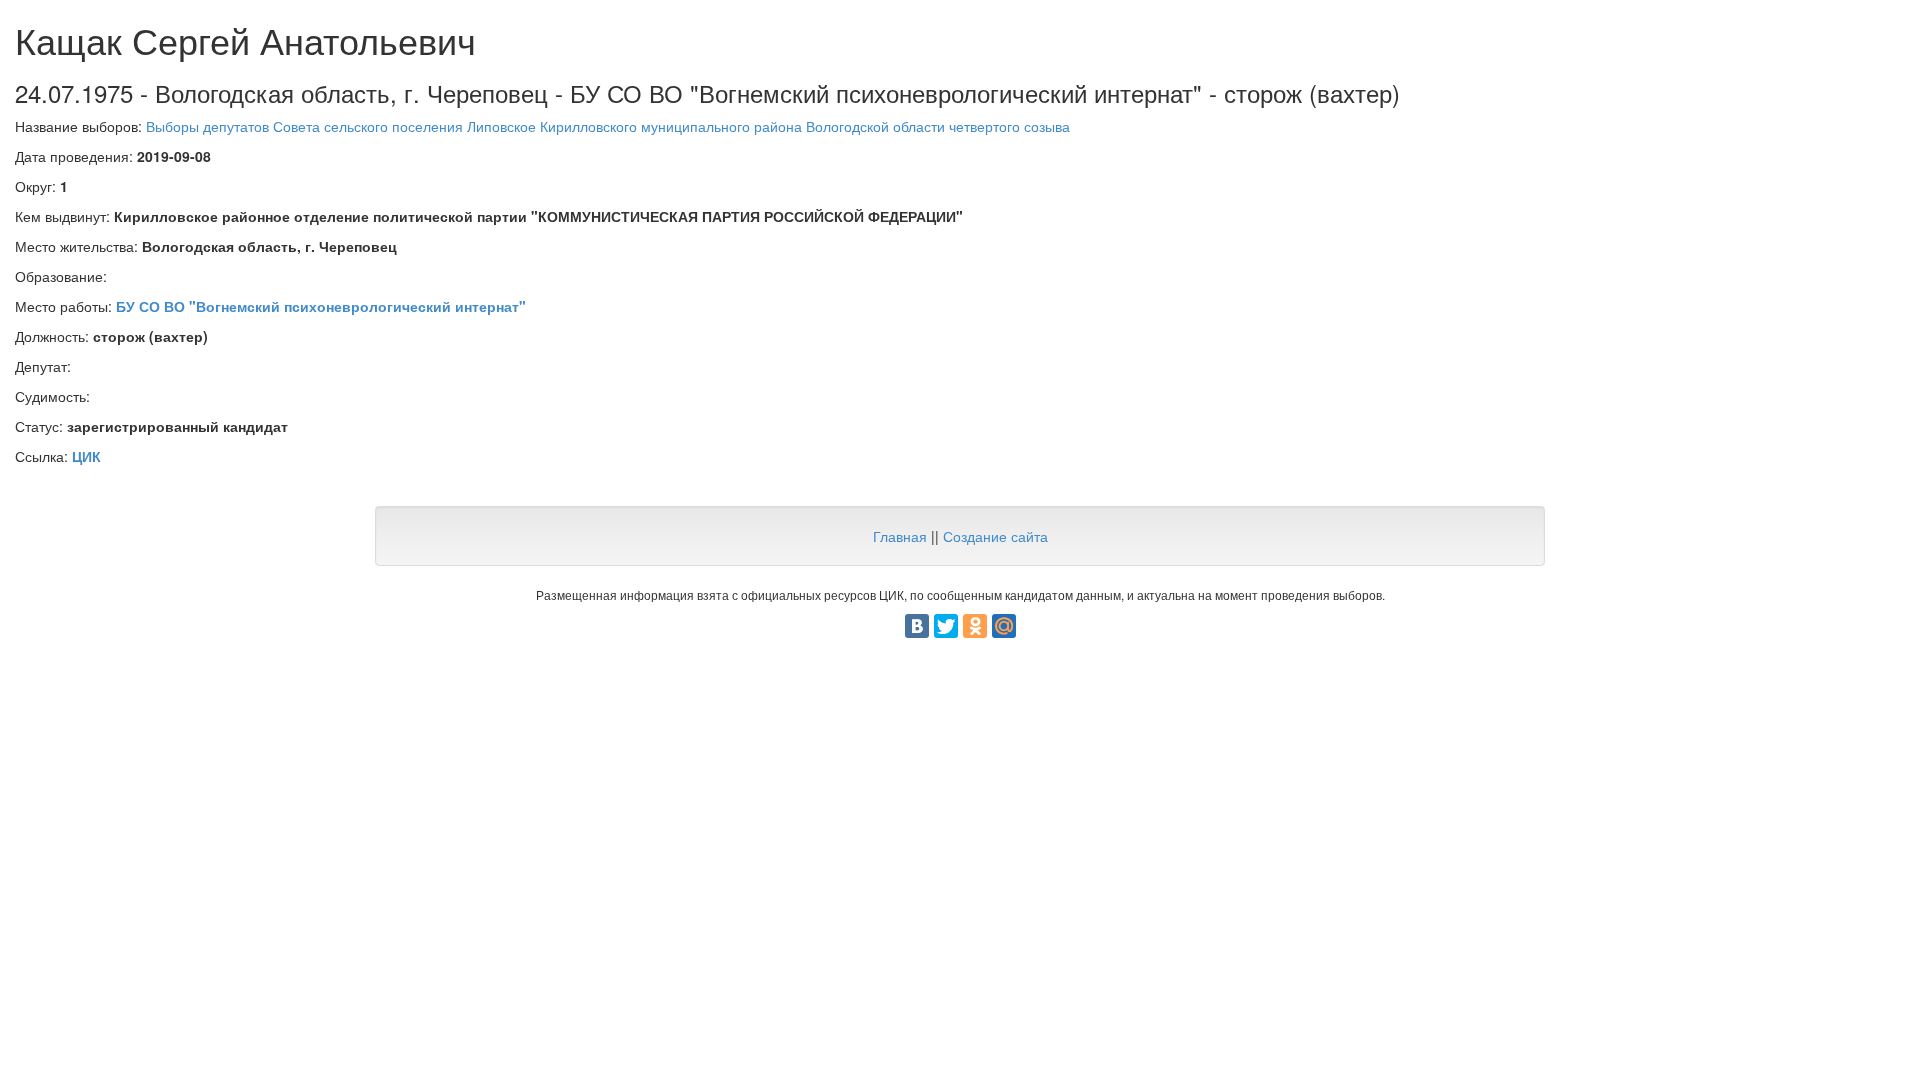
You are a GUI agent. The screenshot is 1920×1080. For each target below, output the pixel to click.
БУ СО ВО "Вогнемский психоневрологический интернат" (321, 306)
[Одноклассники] (975, 626)
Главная (900, 536)
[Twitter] (946, 626)
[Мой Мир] (1004, 626)
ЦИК (86, 456)
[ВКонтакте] (917, 626)
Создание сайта (995, 536)
